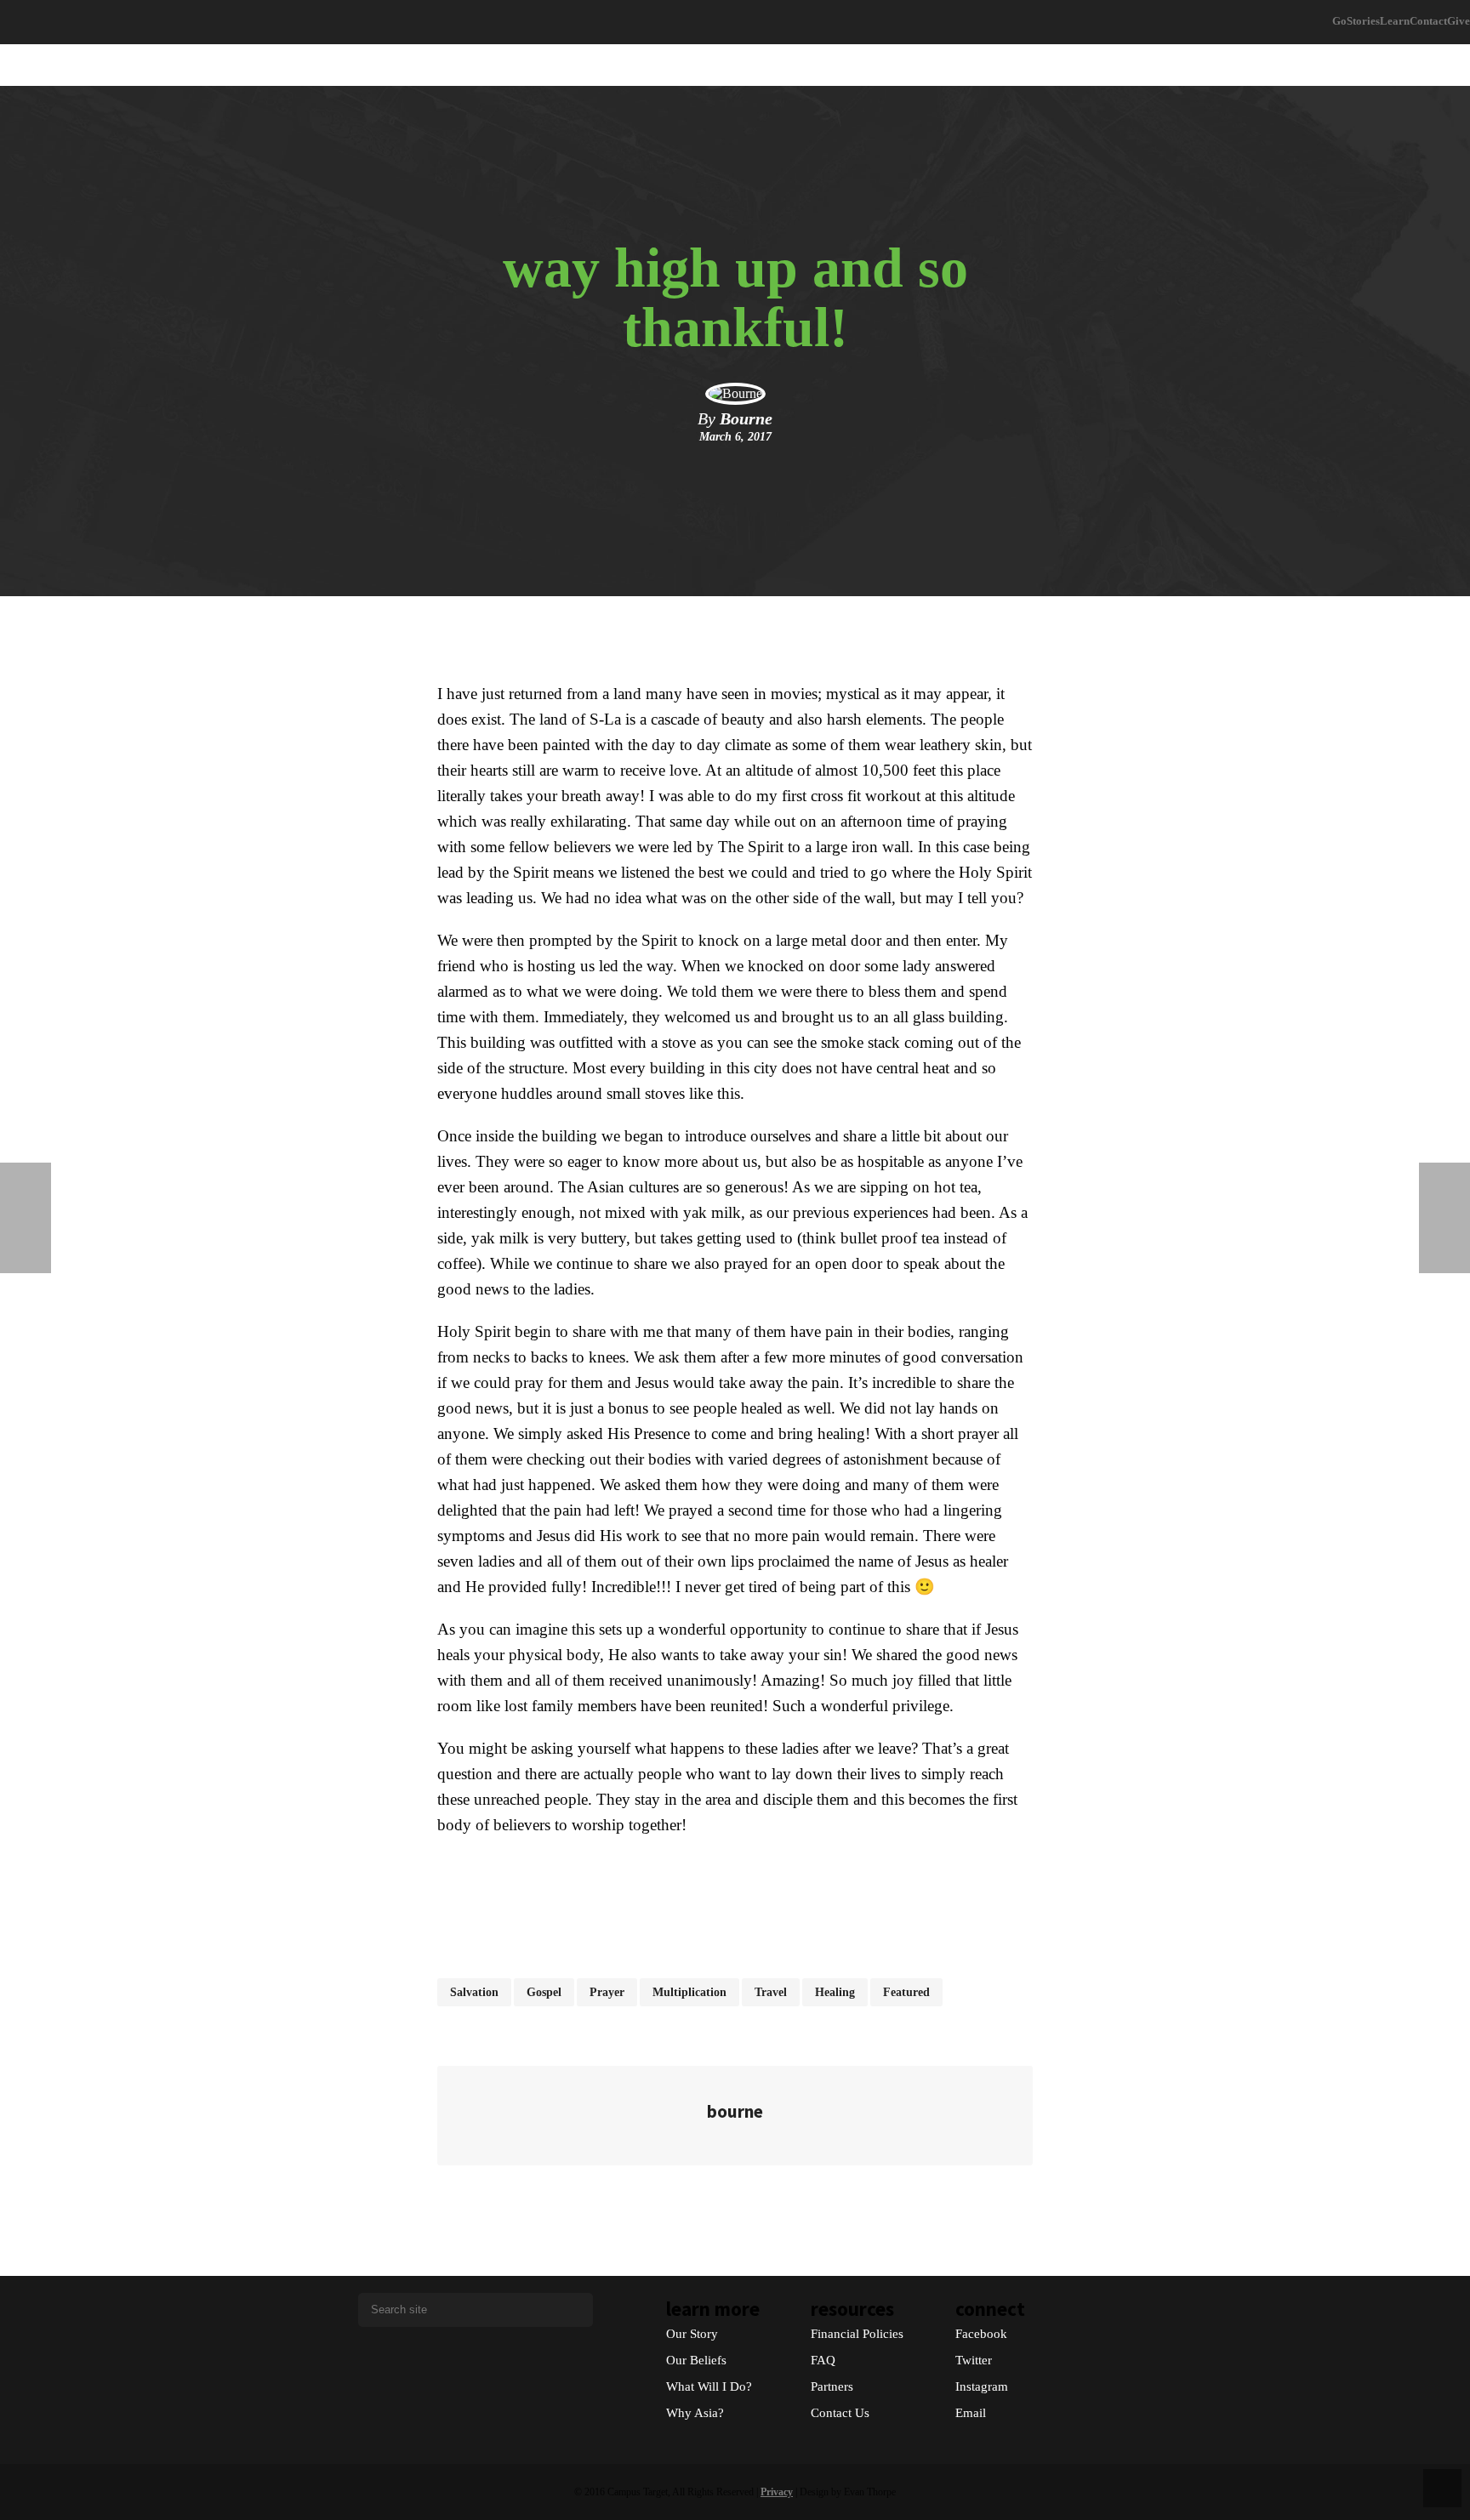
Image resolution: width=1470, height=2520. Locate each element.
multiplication (689, 1992)
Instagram (982, 2386)
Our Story (692, 2334)
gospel (544, 1992)
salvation (474, 1992)
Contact (1428, 21)
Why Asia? (695, 2413)
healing (835, 1992)
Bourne (746, 418)
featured (906, 1992)
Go (1339, 21)
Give (1459, 21)
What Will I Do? (709, 2386)
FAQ (823, 2360)
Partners (832, 2386)
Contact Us (840, 2413)
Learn (1395, 21)
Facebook (981, 2334)
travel (771, 1992)
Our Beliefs (696, 2360)
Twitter (974, 2360)
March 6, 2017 (735, 437)
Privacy (777, 2492)
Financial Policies (857, 2334)
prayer (607, 1992)
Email (971, 2413)
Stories (1363, 21)
